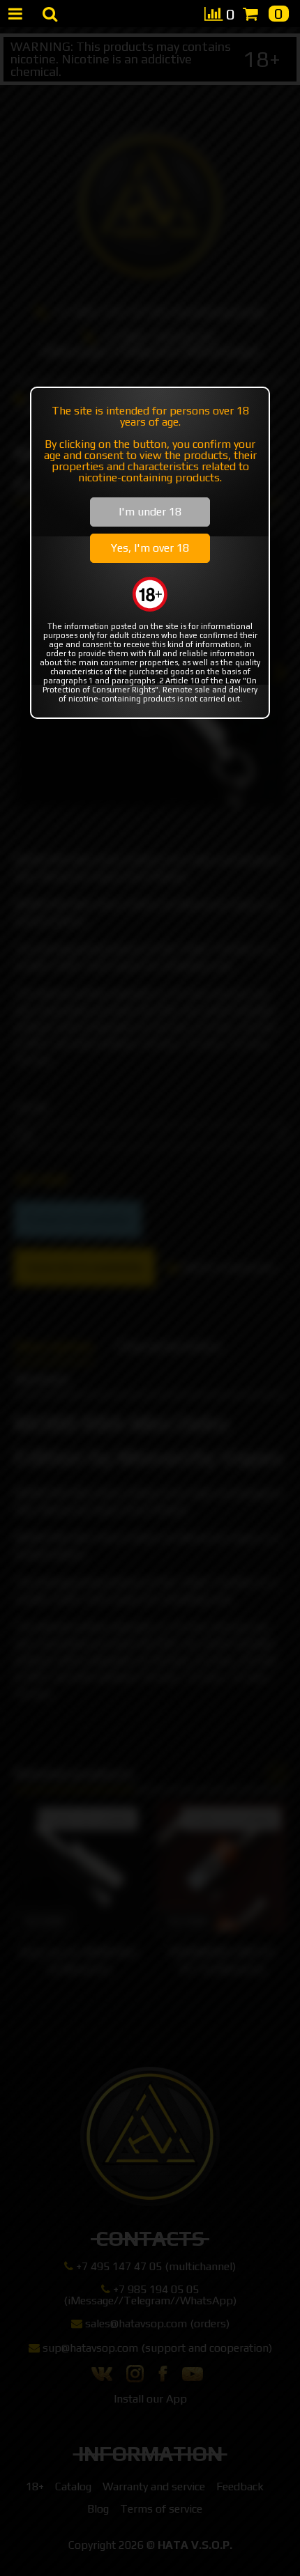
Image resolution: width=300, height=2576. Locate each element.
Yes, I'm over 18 (150, 548)
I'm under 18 (150, 512)
